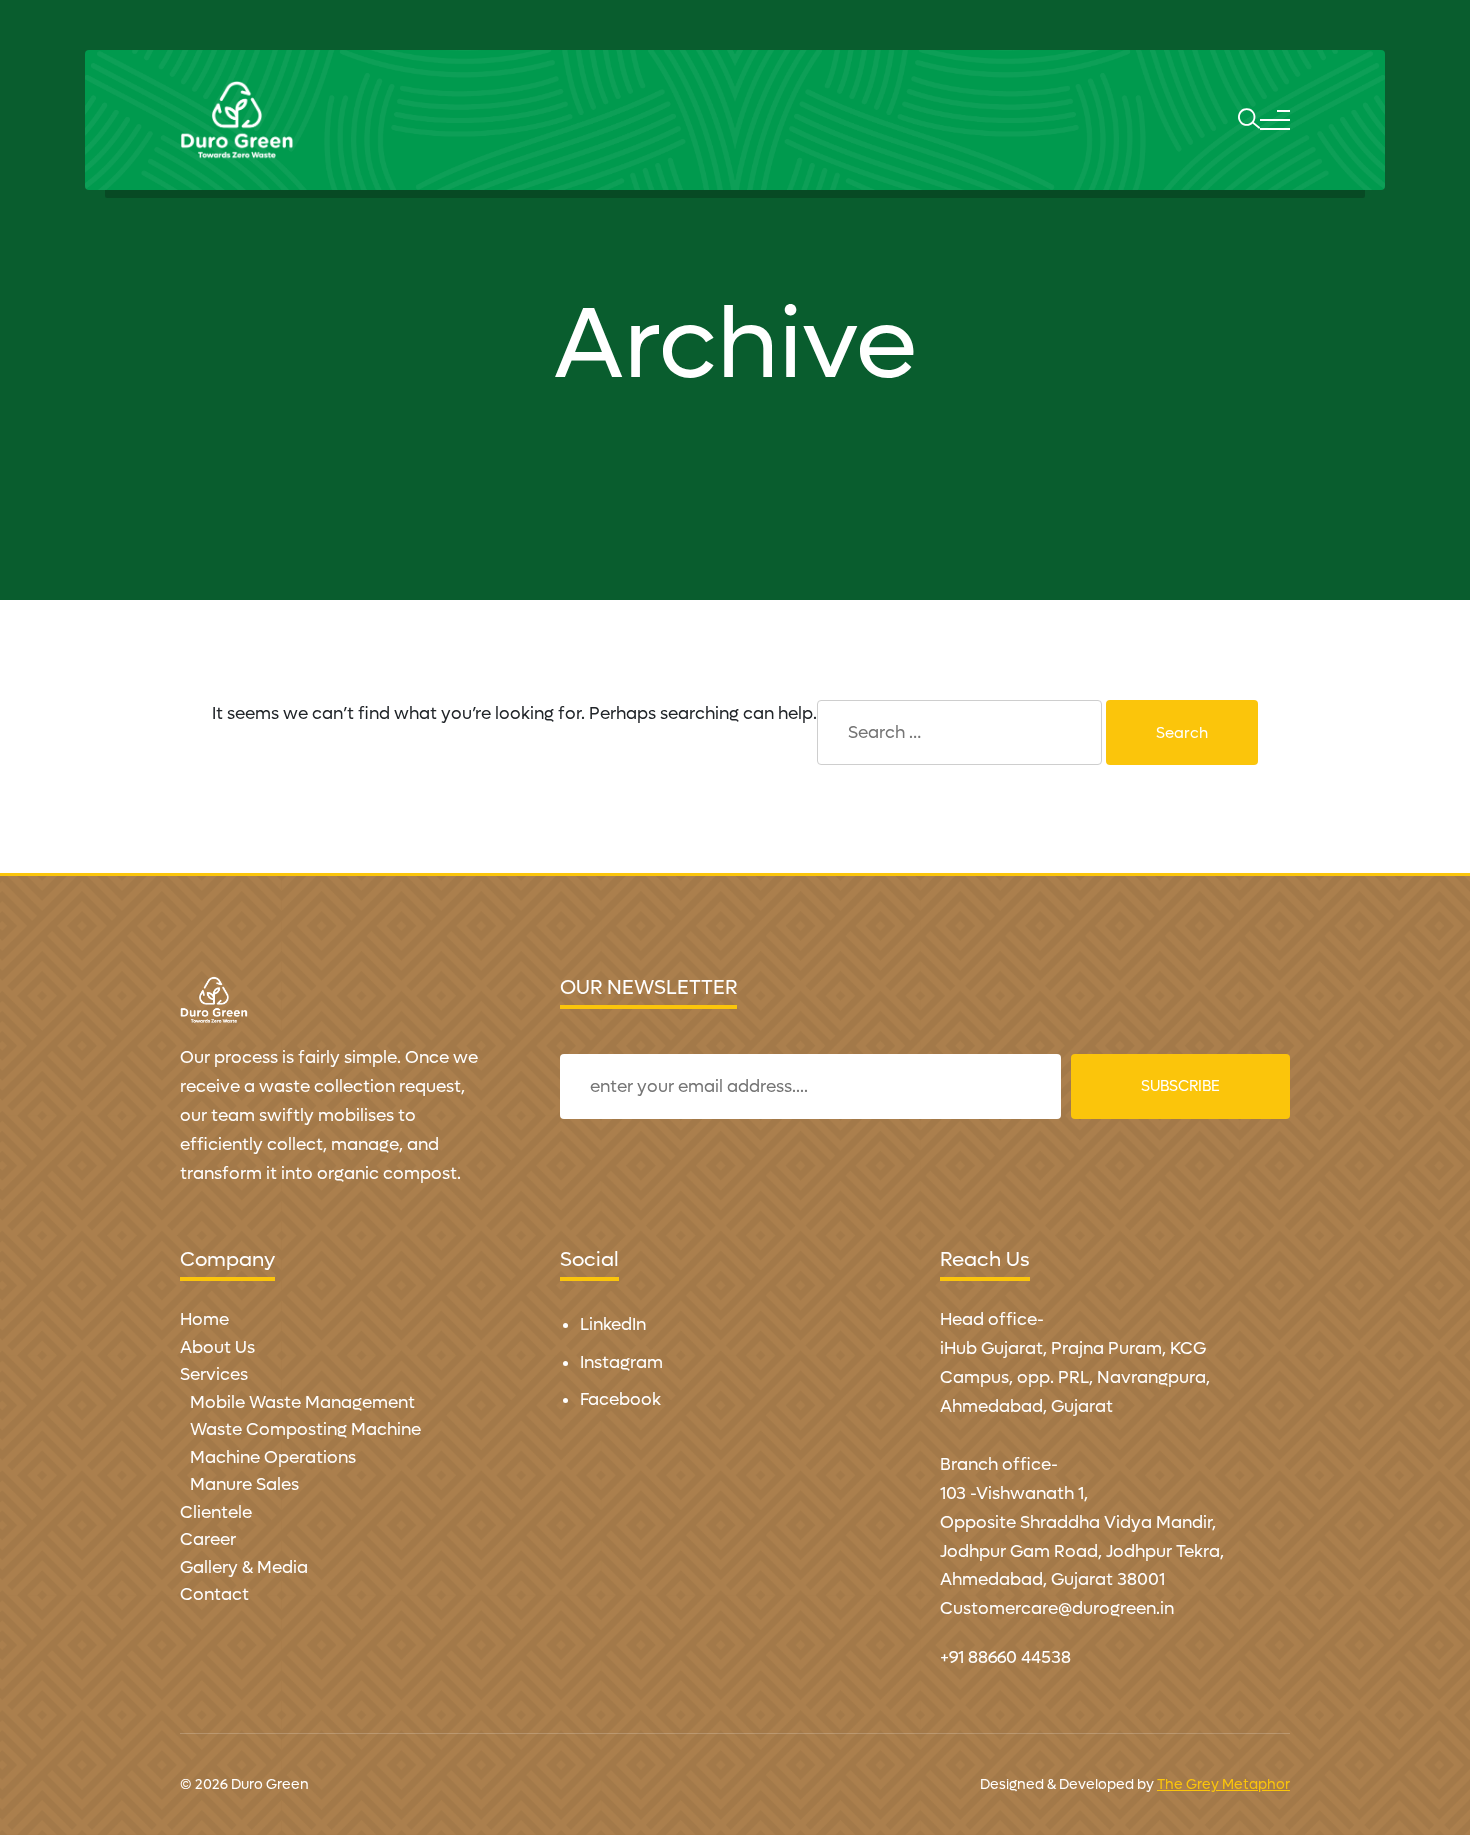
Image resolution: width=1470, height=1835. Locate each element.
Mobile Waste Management (302, 1403)
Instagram (621, 1363)
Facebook (620, 1400)
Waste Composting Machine (305, 1430)
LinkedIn (613, 1325)
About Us (217, 1348)
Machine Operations (273, 1458)
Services (214, 1375)
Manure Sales (244, 1485)
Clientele (216, 1513)
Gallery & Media (244, 1568)
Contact (214, 1595)
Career (208, 1540)
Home (204, 1320)
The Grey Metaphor (1223, 1784)
